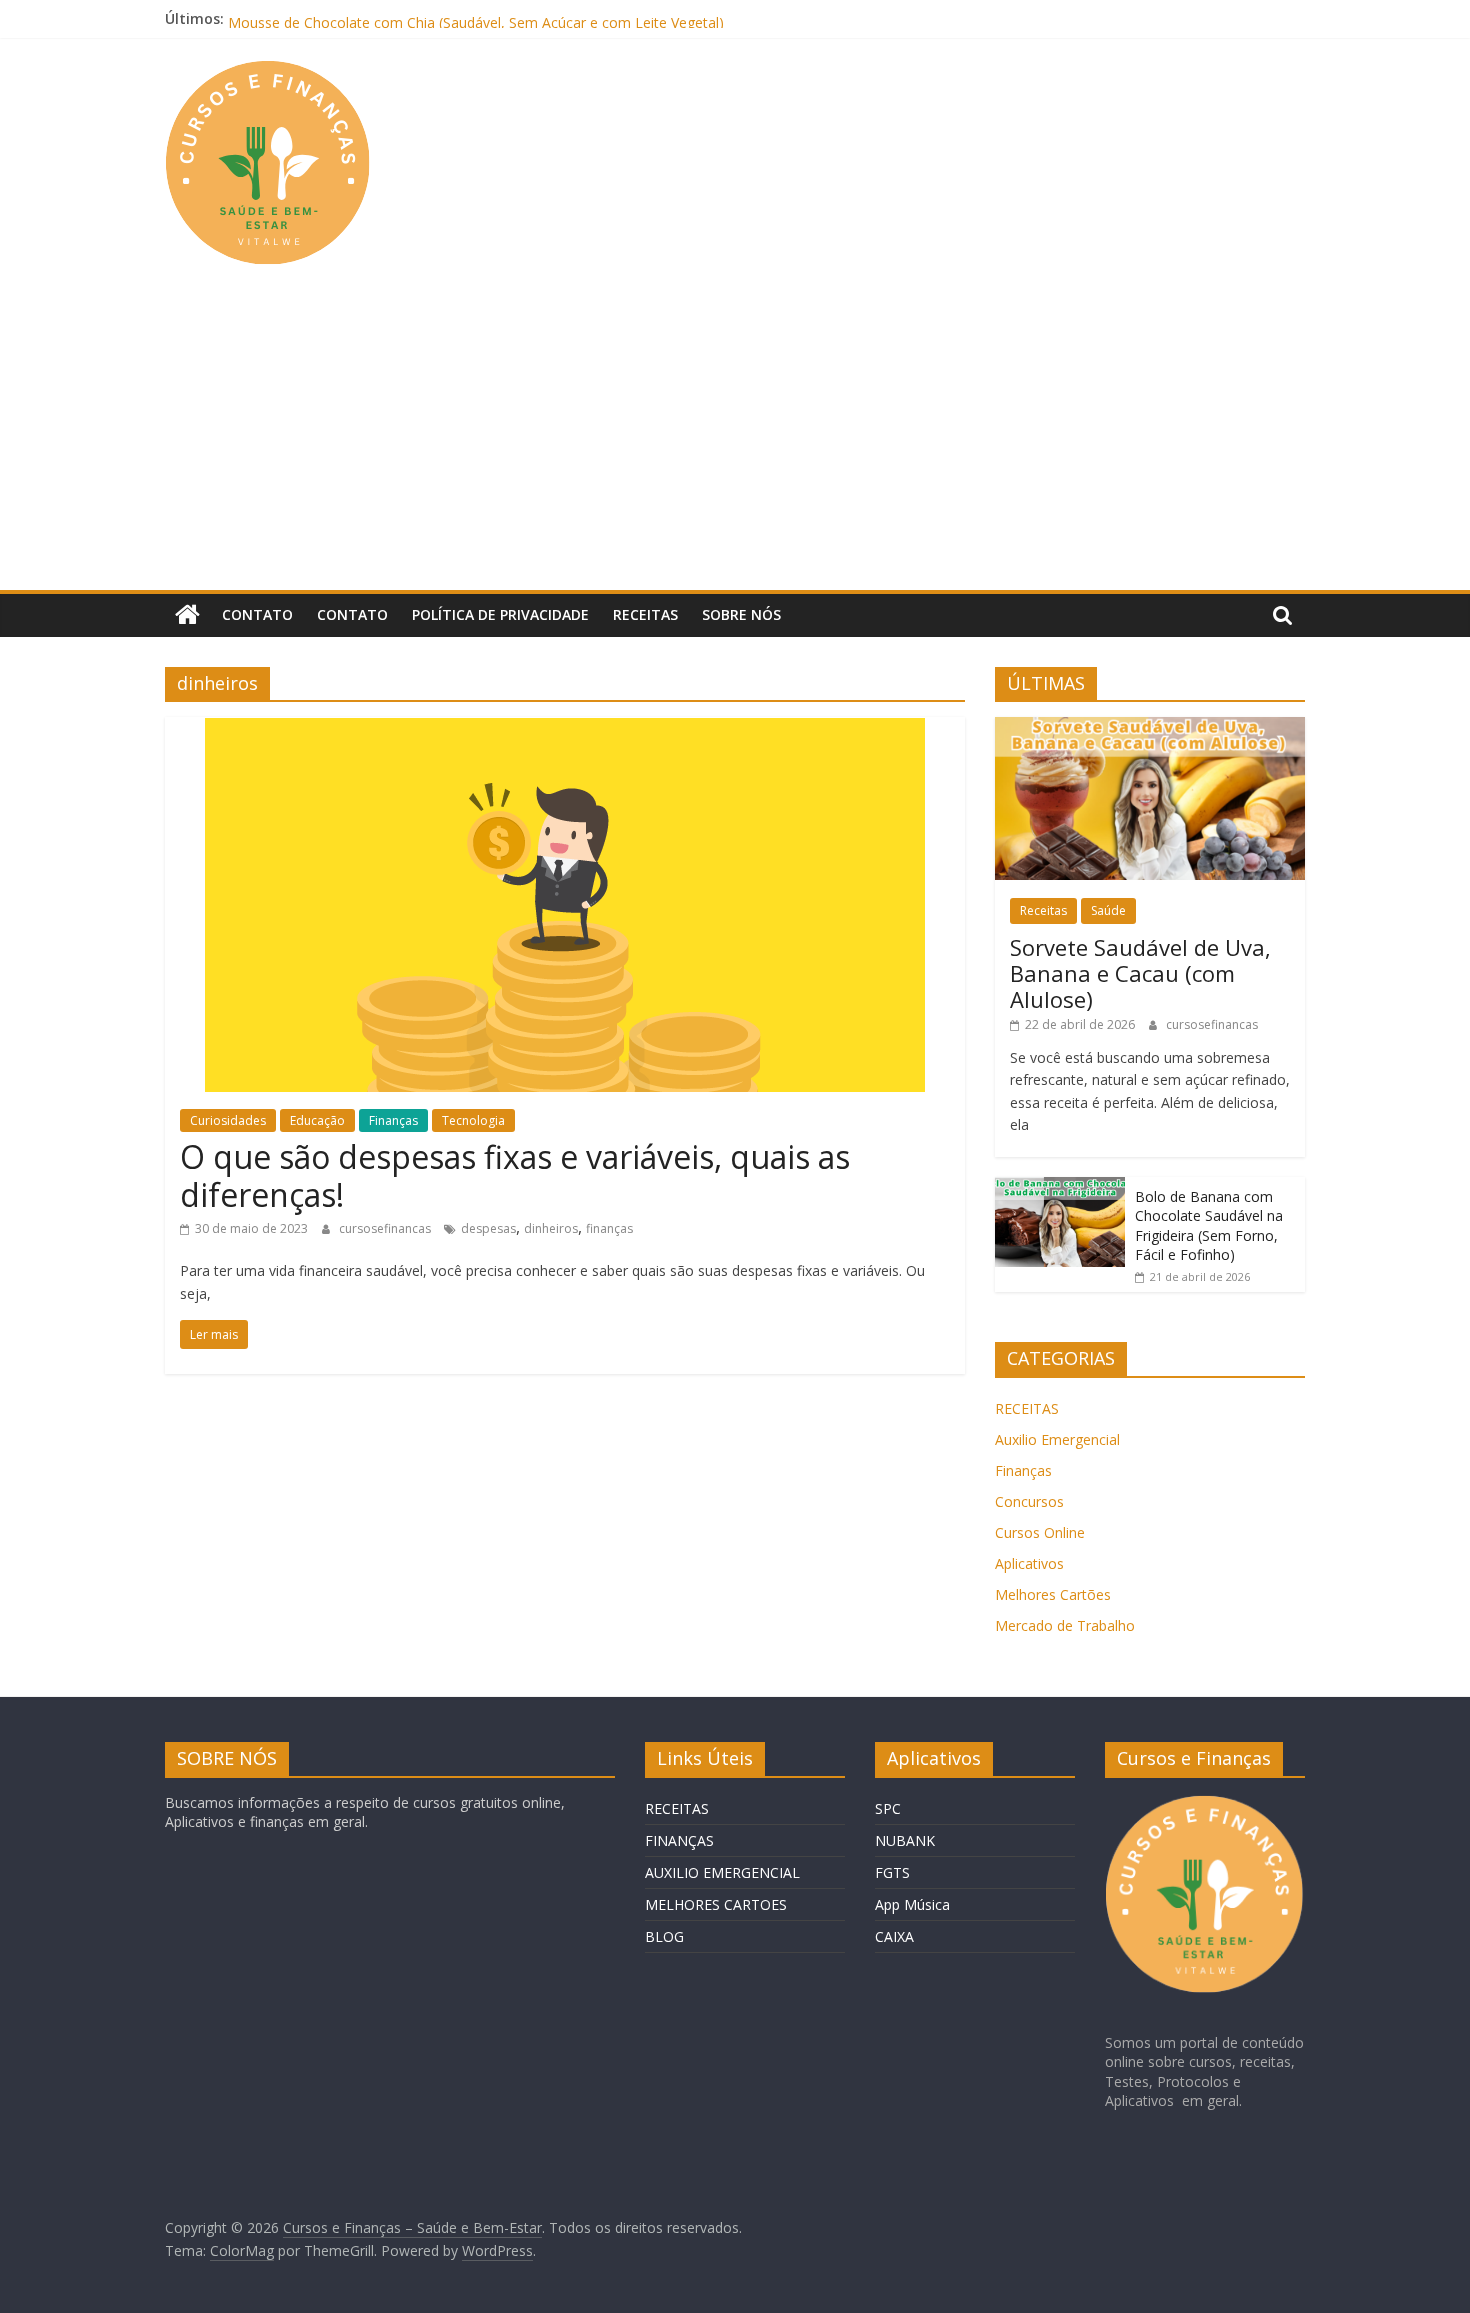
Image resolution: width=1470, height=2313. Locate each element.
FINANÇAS (679, 1840)
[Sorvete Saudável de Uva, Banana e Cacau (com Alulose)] (1150, 727)
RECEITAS (1027, 1408)
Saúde (1108, 910)
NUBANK (905, 1840)
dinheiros (551, 1228)
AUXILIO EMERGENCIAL (722, 1872)
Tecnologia (473, 1120)
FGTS (892, 1872)
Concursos (1029, 1501)
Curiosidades (228, 1120)
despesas (488, 1228)
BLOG (664, 1936)
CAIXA (894, 1936)
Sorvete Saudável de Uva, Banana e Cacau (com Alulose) (1140, 973)
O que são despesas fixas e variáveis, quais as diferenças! (515, 1175)
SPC (888, 1808)
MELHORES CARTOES (716, 1904)
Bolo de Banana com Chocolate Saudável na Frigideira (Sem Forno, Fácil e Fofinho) (1209, 1226)
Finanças (393, 1120)
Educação (317, 1120)
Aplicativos (1029, 1563)
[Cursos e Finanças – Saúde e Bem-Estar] (187, 615)
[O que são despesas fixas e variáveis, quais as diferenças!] (565, 729)
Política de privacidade (500, 614)
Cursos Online (1040, 1532)
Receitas (645, 614)
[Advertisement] (735, 440)
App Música (912, 1904)
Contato (257, 614)
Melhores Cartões (1053, 1594)
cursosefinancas (386, 1228)
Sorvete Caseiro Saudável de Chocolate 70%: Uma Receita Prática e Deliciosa (478, 15)
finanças (609, 1228)
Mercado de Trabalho (1065, 1625)
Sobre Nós (741, 614)
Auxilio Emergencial (1057, 1439)
